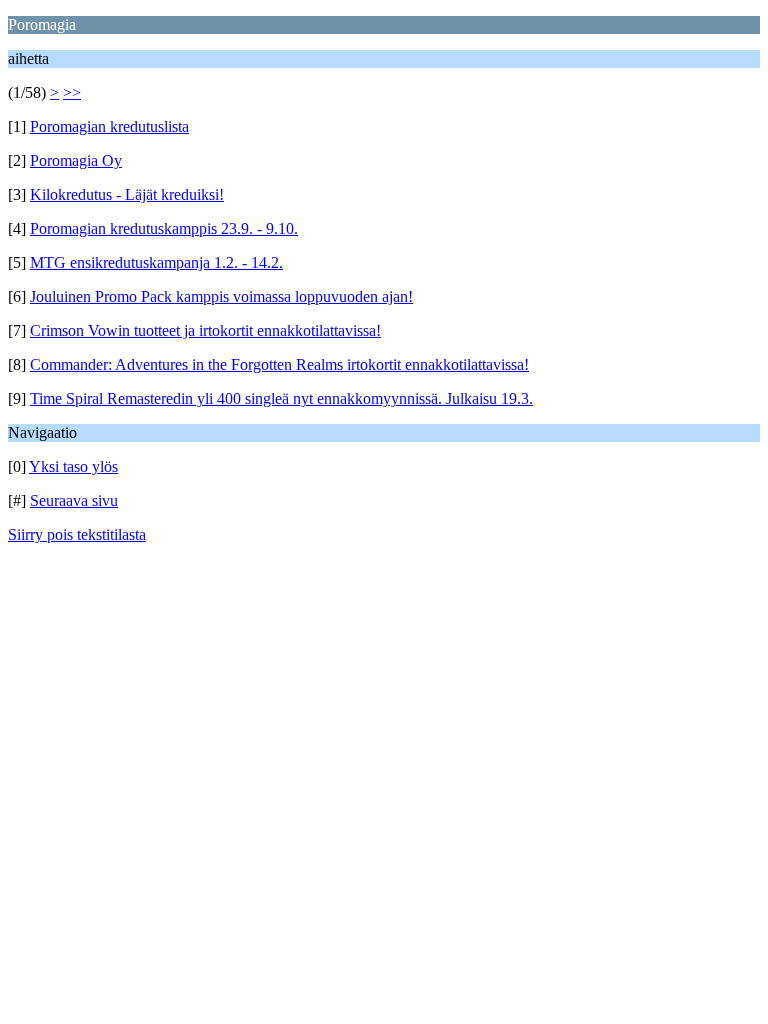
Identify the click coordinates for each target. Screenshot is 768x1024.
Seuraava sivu (74, 500)
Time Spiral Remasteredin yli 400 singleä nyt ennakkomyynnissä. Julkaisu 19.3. (281, 398)
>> (72, 92)
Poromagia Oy (76, 160)
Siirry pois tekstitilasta (77, 534)
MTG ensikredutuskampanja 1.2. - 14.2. (156, 262)
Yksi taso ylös (73, 466)
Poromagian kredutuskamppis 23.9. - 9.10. (164, 228)
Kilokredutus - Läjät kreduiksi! (127, 194)
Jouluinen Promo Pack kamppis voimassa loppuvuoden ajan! (221, 296)
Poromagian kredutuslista (109, 126)
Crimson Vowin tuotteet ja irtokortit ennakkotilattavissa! (205, 330)
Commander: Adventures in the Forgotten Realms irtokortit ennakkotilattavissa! (279, 364)
